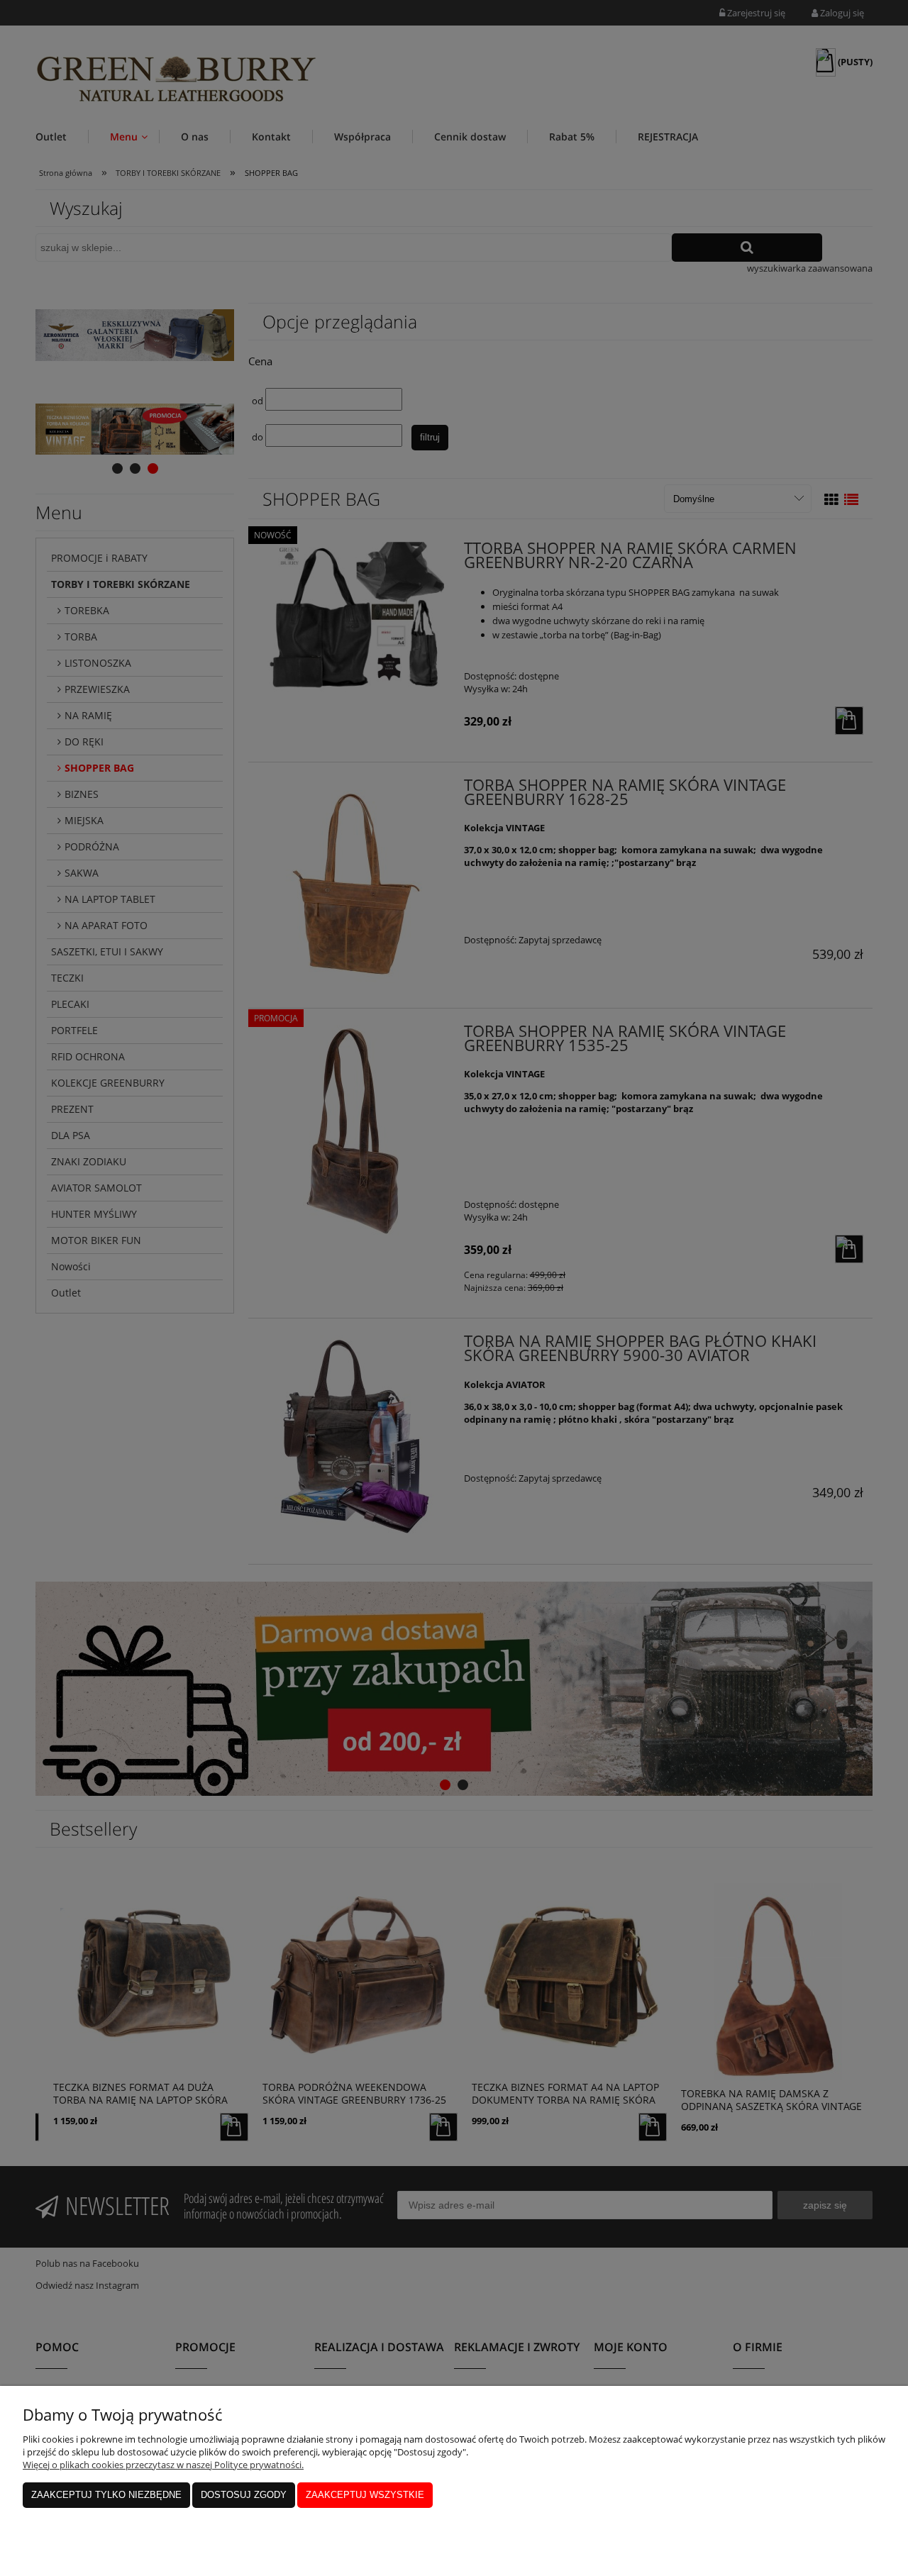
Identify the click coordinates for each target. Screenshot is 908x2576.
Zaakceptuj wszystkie (365, 2495)
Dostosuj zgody (244, 2495)
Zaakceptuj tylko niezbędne (106, 2495)
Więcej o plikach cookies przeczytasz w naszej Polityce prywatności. (163, 2465)
